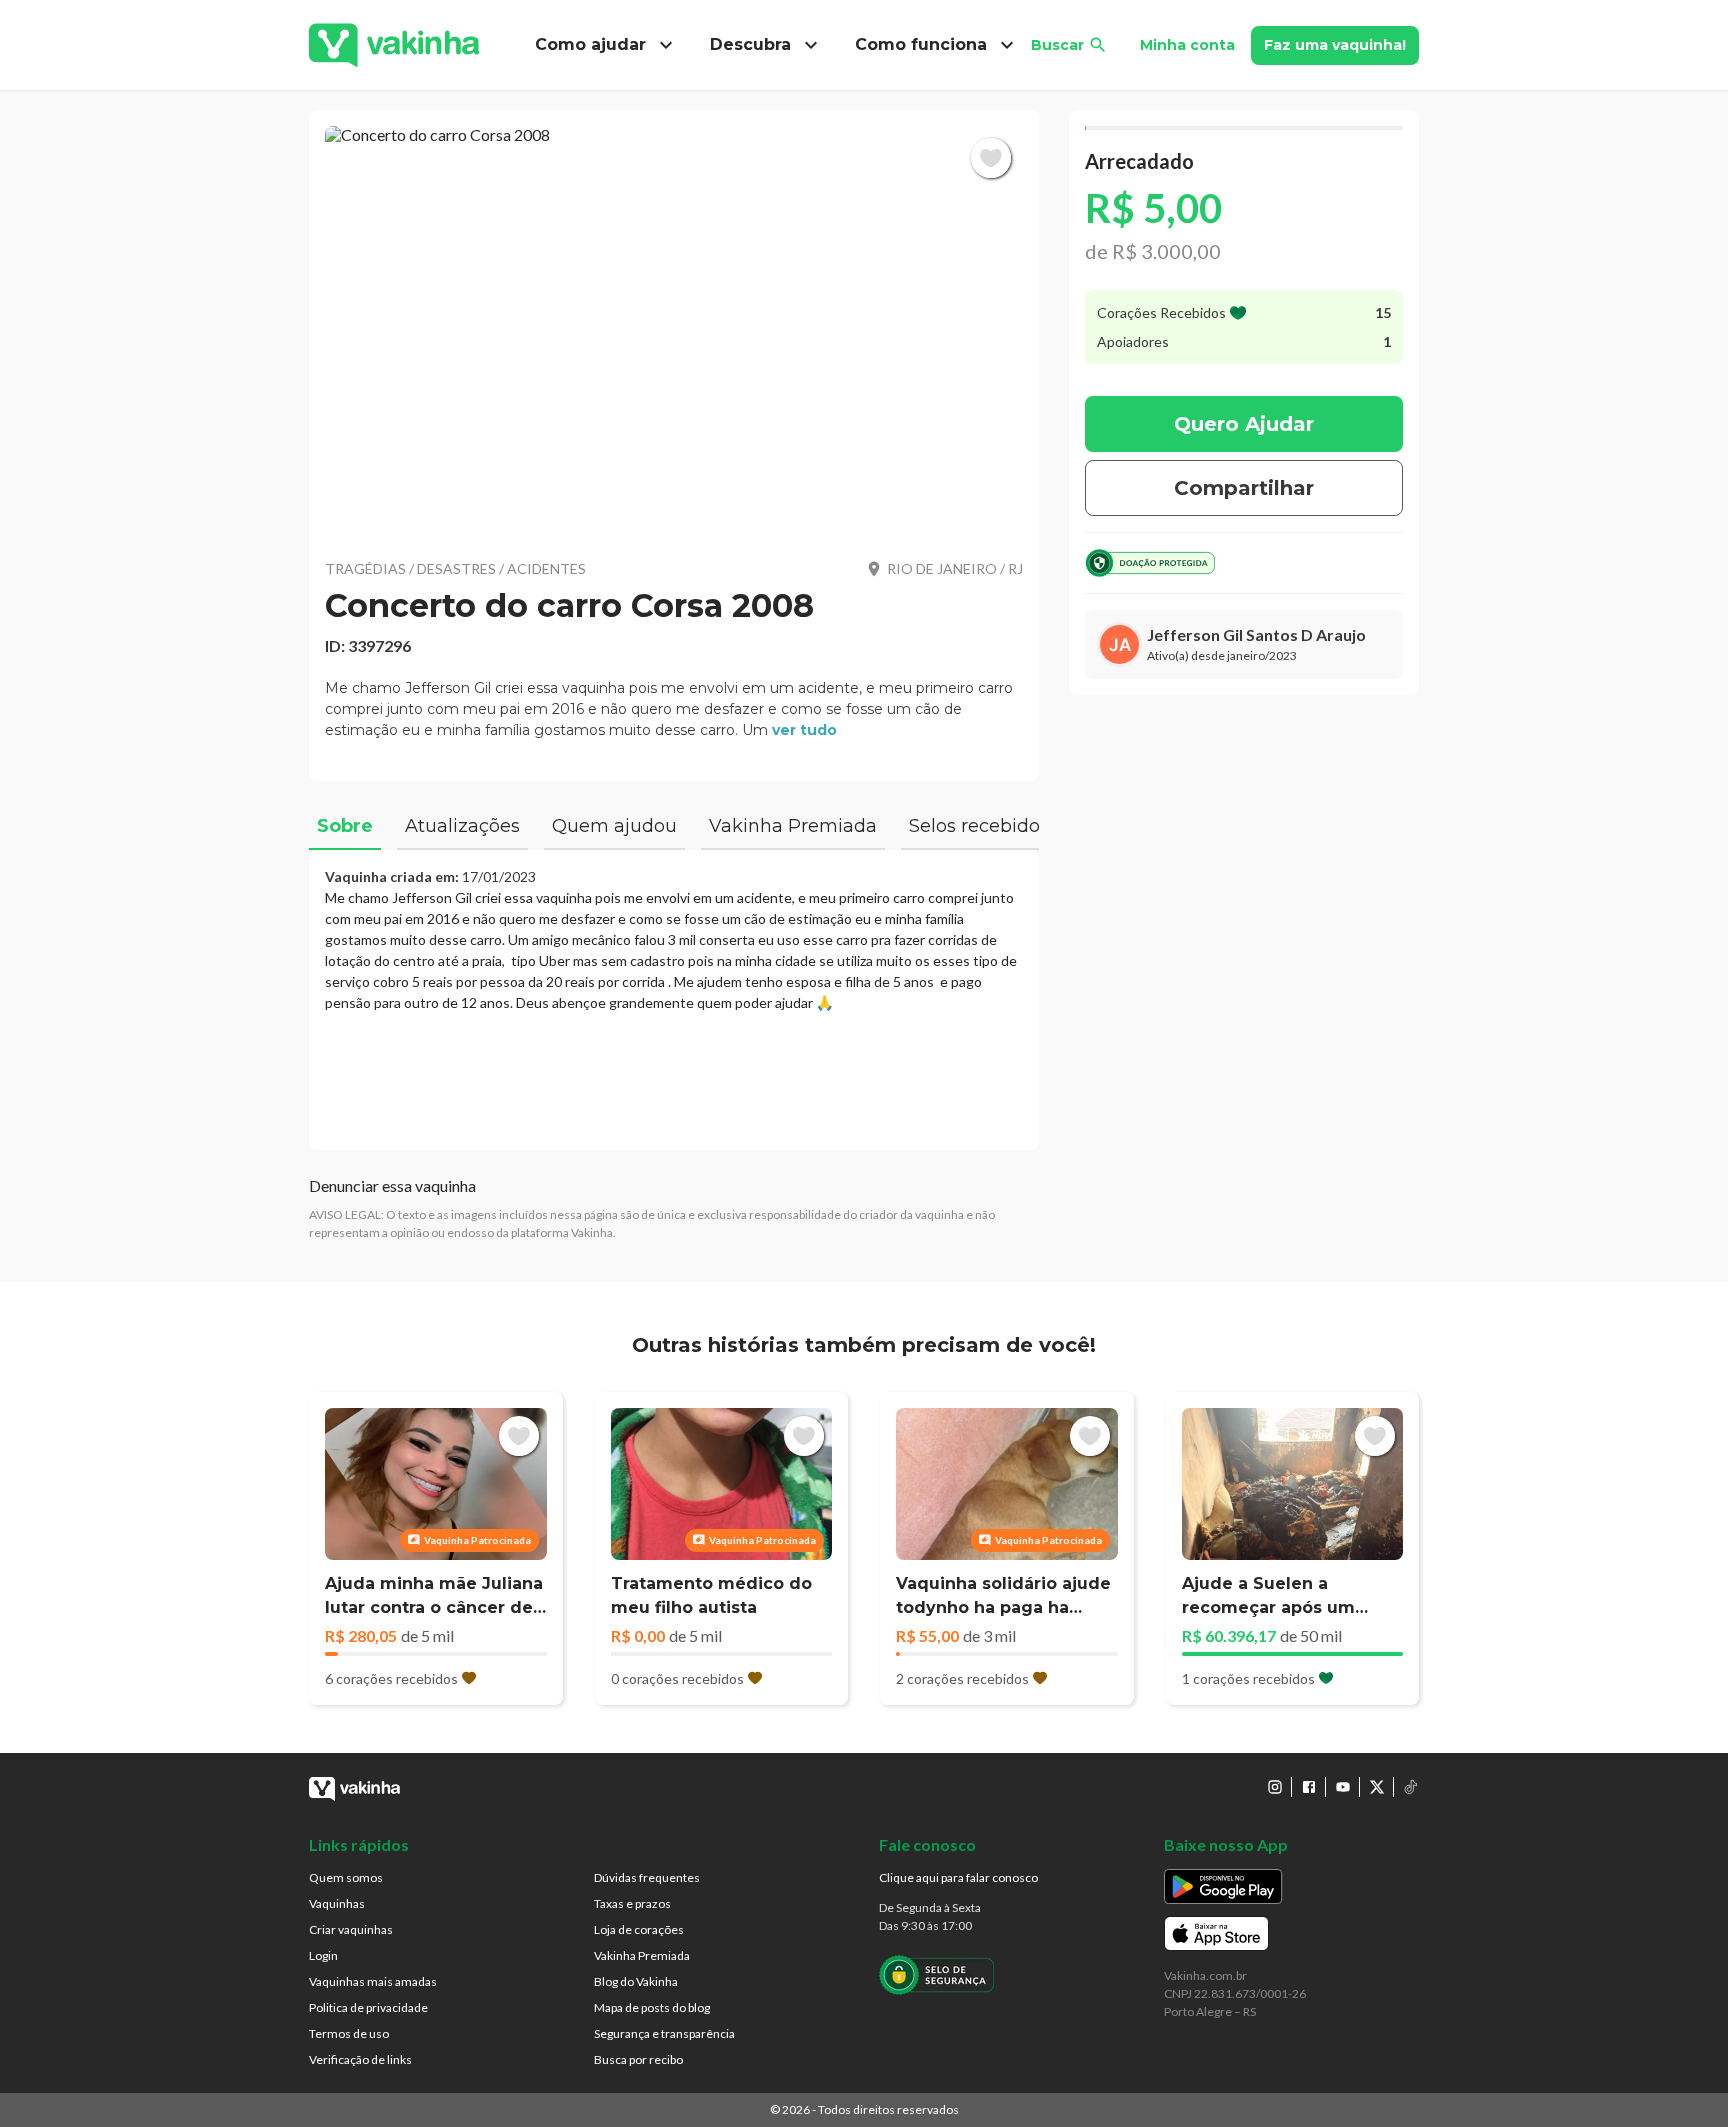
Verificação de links (360, 2059)
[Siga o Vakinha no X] (1377, 1787)
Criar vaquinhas (351, 1929)
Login (323, 1955)
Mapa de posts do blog (652, 2007)
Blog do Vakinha (636, 1981)
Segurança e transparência (664, 2033)
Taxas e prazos (632, 1903)
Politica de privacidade (368, 2007)
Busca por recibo (638, 2059)
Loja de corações (639, 1929)
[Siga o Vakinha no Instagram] (1275, 1787)
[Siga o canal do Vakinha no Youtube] (1343, 1787)
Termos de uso (349, 2033)
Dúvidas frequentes (647, 1877)
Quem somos (346, 1877)
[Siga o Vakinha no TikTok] (1411, 1787)
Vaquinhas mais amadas (373, 1981)
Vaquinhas (337, 1903)
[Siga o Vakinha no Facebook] (1309, 1787)
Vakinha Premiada (642, 1955)
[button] (674, 330)
